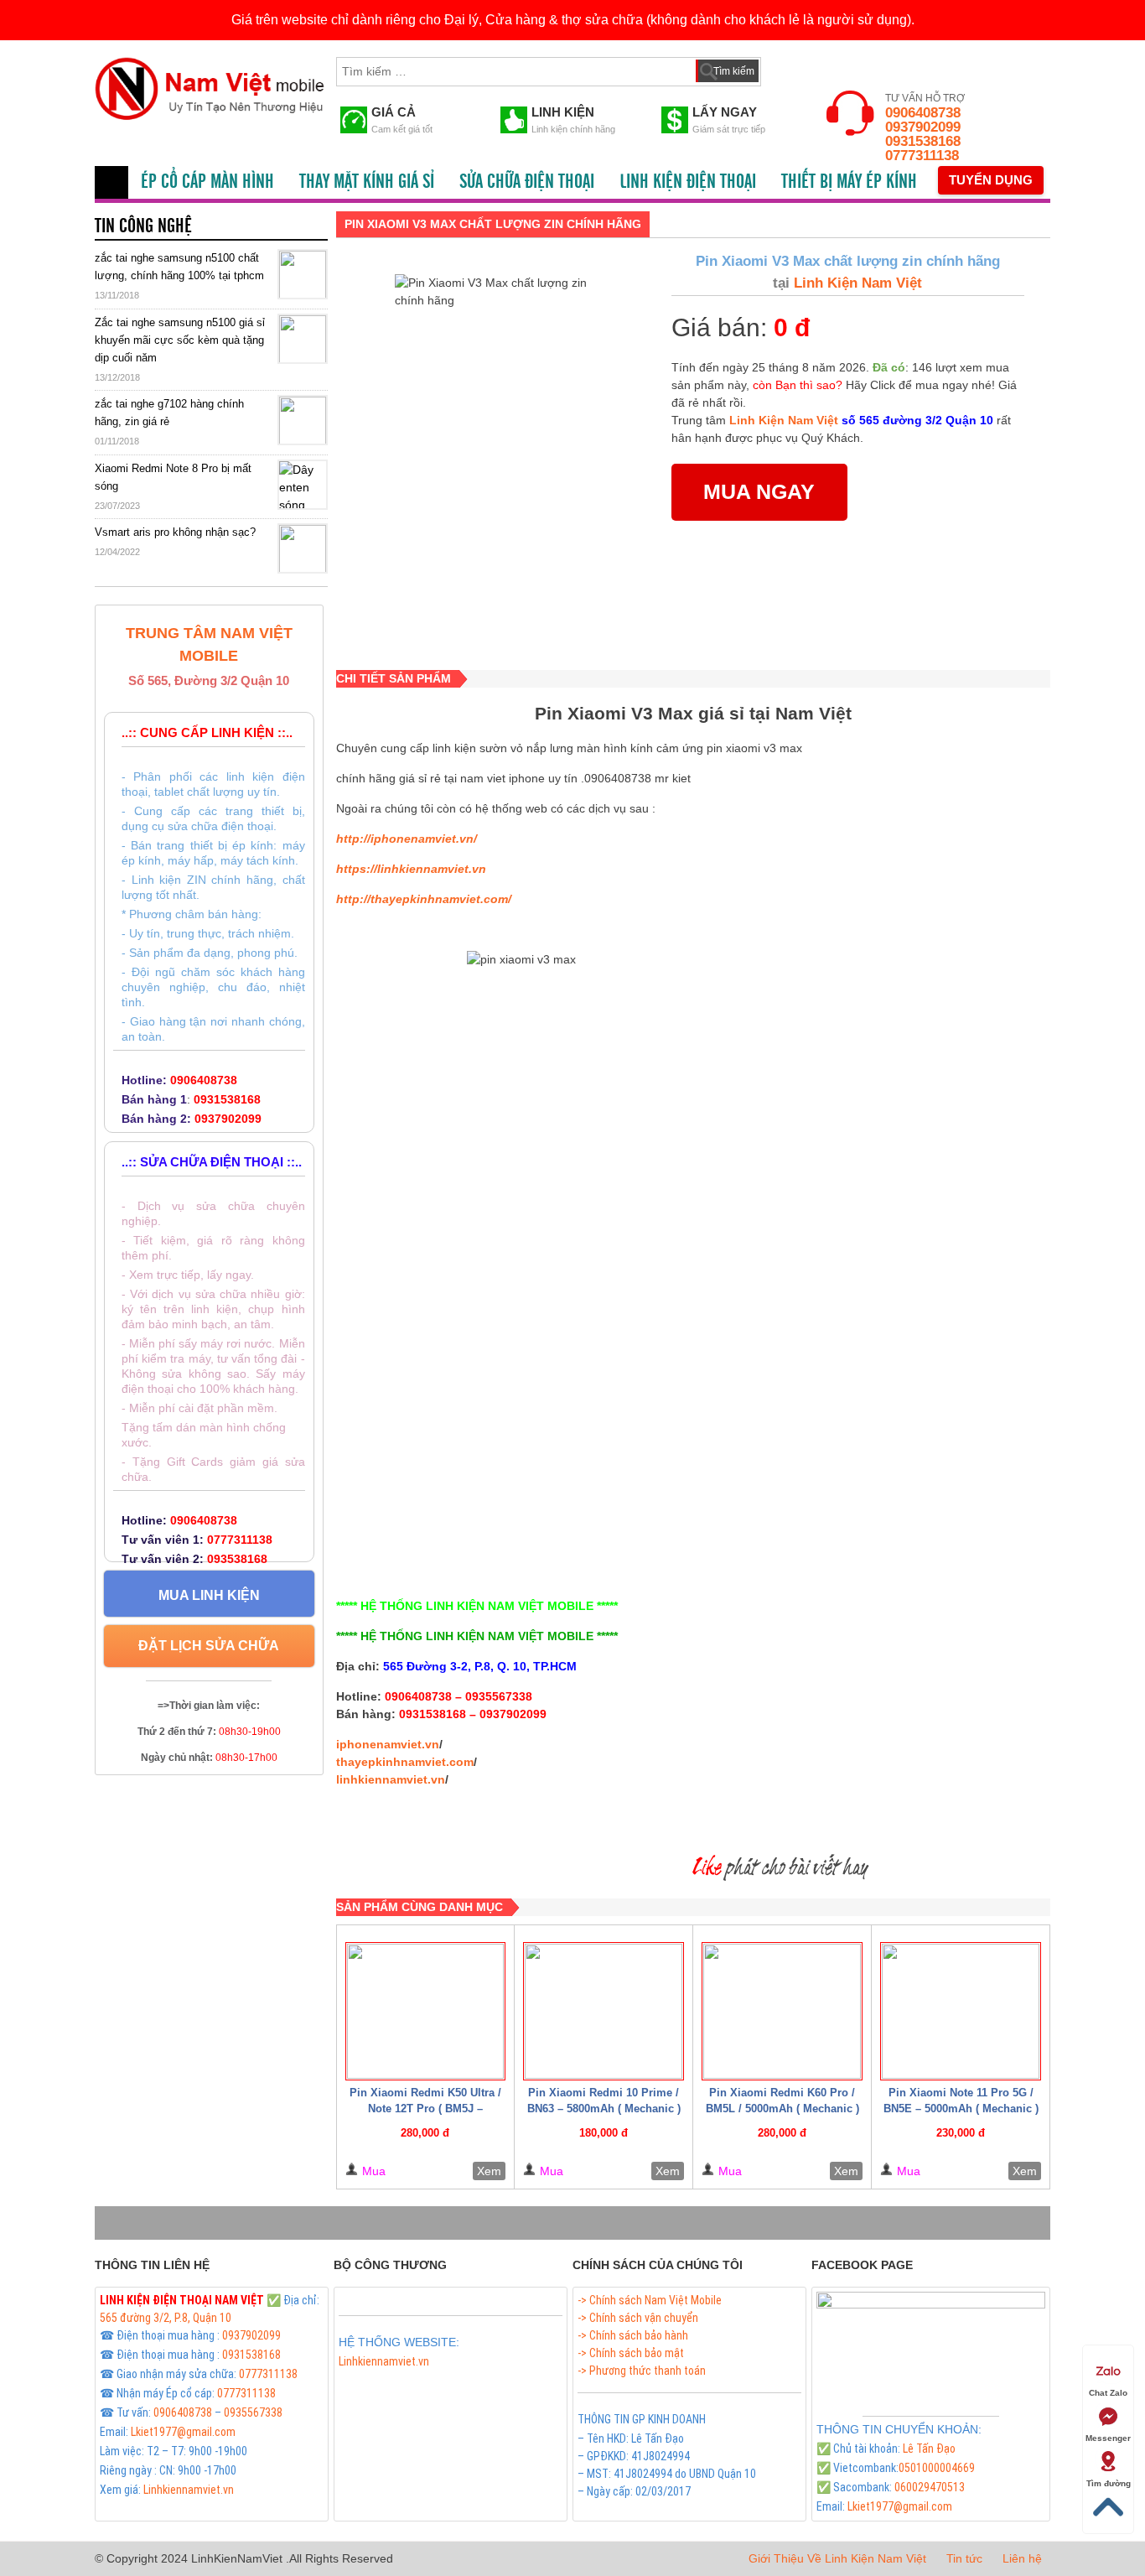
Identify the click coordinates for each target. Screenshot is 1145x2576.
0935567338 (253, 2412)
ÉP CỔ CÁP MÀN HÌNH (207, 182)
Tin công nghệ (143, 226)
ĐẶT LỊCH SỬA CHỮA (209, 1646)
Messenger (1108, 2438)
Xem (489, 2171)
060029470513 (930, 2487)
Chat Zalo (1108, 2393)
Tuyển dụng (991, 180)
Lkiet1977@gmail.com (183, 2432)
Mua (374, 2171)
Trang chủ (111, 182)
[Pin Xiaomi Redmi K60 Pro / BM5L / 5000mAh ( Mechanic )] (782, 2011)
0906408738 (923, 113)
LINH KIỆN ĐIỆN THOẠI (688, 182)
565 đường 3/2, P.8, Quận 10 (166, 2318)
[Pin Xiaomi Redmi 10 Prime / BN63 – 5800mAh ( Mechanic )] (604, 2011)
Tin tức (964, 2558)
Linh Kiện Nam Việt (856, 283)
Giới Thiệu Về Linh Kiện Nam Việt (837, 2558)
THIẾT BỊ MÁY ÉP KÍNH (849, 182)
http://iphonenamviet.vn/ (407, 839)
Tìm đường (1109, 2483)
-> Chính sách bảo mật (631, 2353)
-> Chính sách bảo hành (633, 2335)
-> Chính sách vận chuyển (638, 2318)
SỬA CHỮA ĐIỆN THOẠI (527, 182)
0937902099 (923, 127)
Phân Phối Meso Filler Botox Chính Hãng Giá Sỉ (447, 2381)
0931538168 (923, 141)
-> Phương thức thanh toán (642, 2371)
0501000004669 (937, 2468)
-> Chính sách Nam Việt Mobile (650, 2300)
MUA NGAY (759, 491)
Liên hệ (1022, 2558)
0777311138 (922, 156)
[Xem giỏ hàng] (790, 68)
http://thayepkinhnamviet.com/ (424, 899)
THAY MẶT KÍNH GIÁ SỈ (367, 182)
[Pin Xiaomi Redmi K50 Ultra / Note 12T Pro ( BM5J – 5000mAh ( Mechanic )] (426, 2011)
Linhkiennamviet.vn (189, 2490)
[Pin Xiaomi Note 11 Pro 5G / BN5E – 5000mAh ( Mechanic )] (961, 2011)
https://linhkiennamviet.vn (411, 869)
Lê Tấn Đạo (929, 2449)
